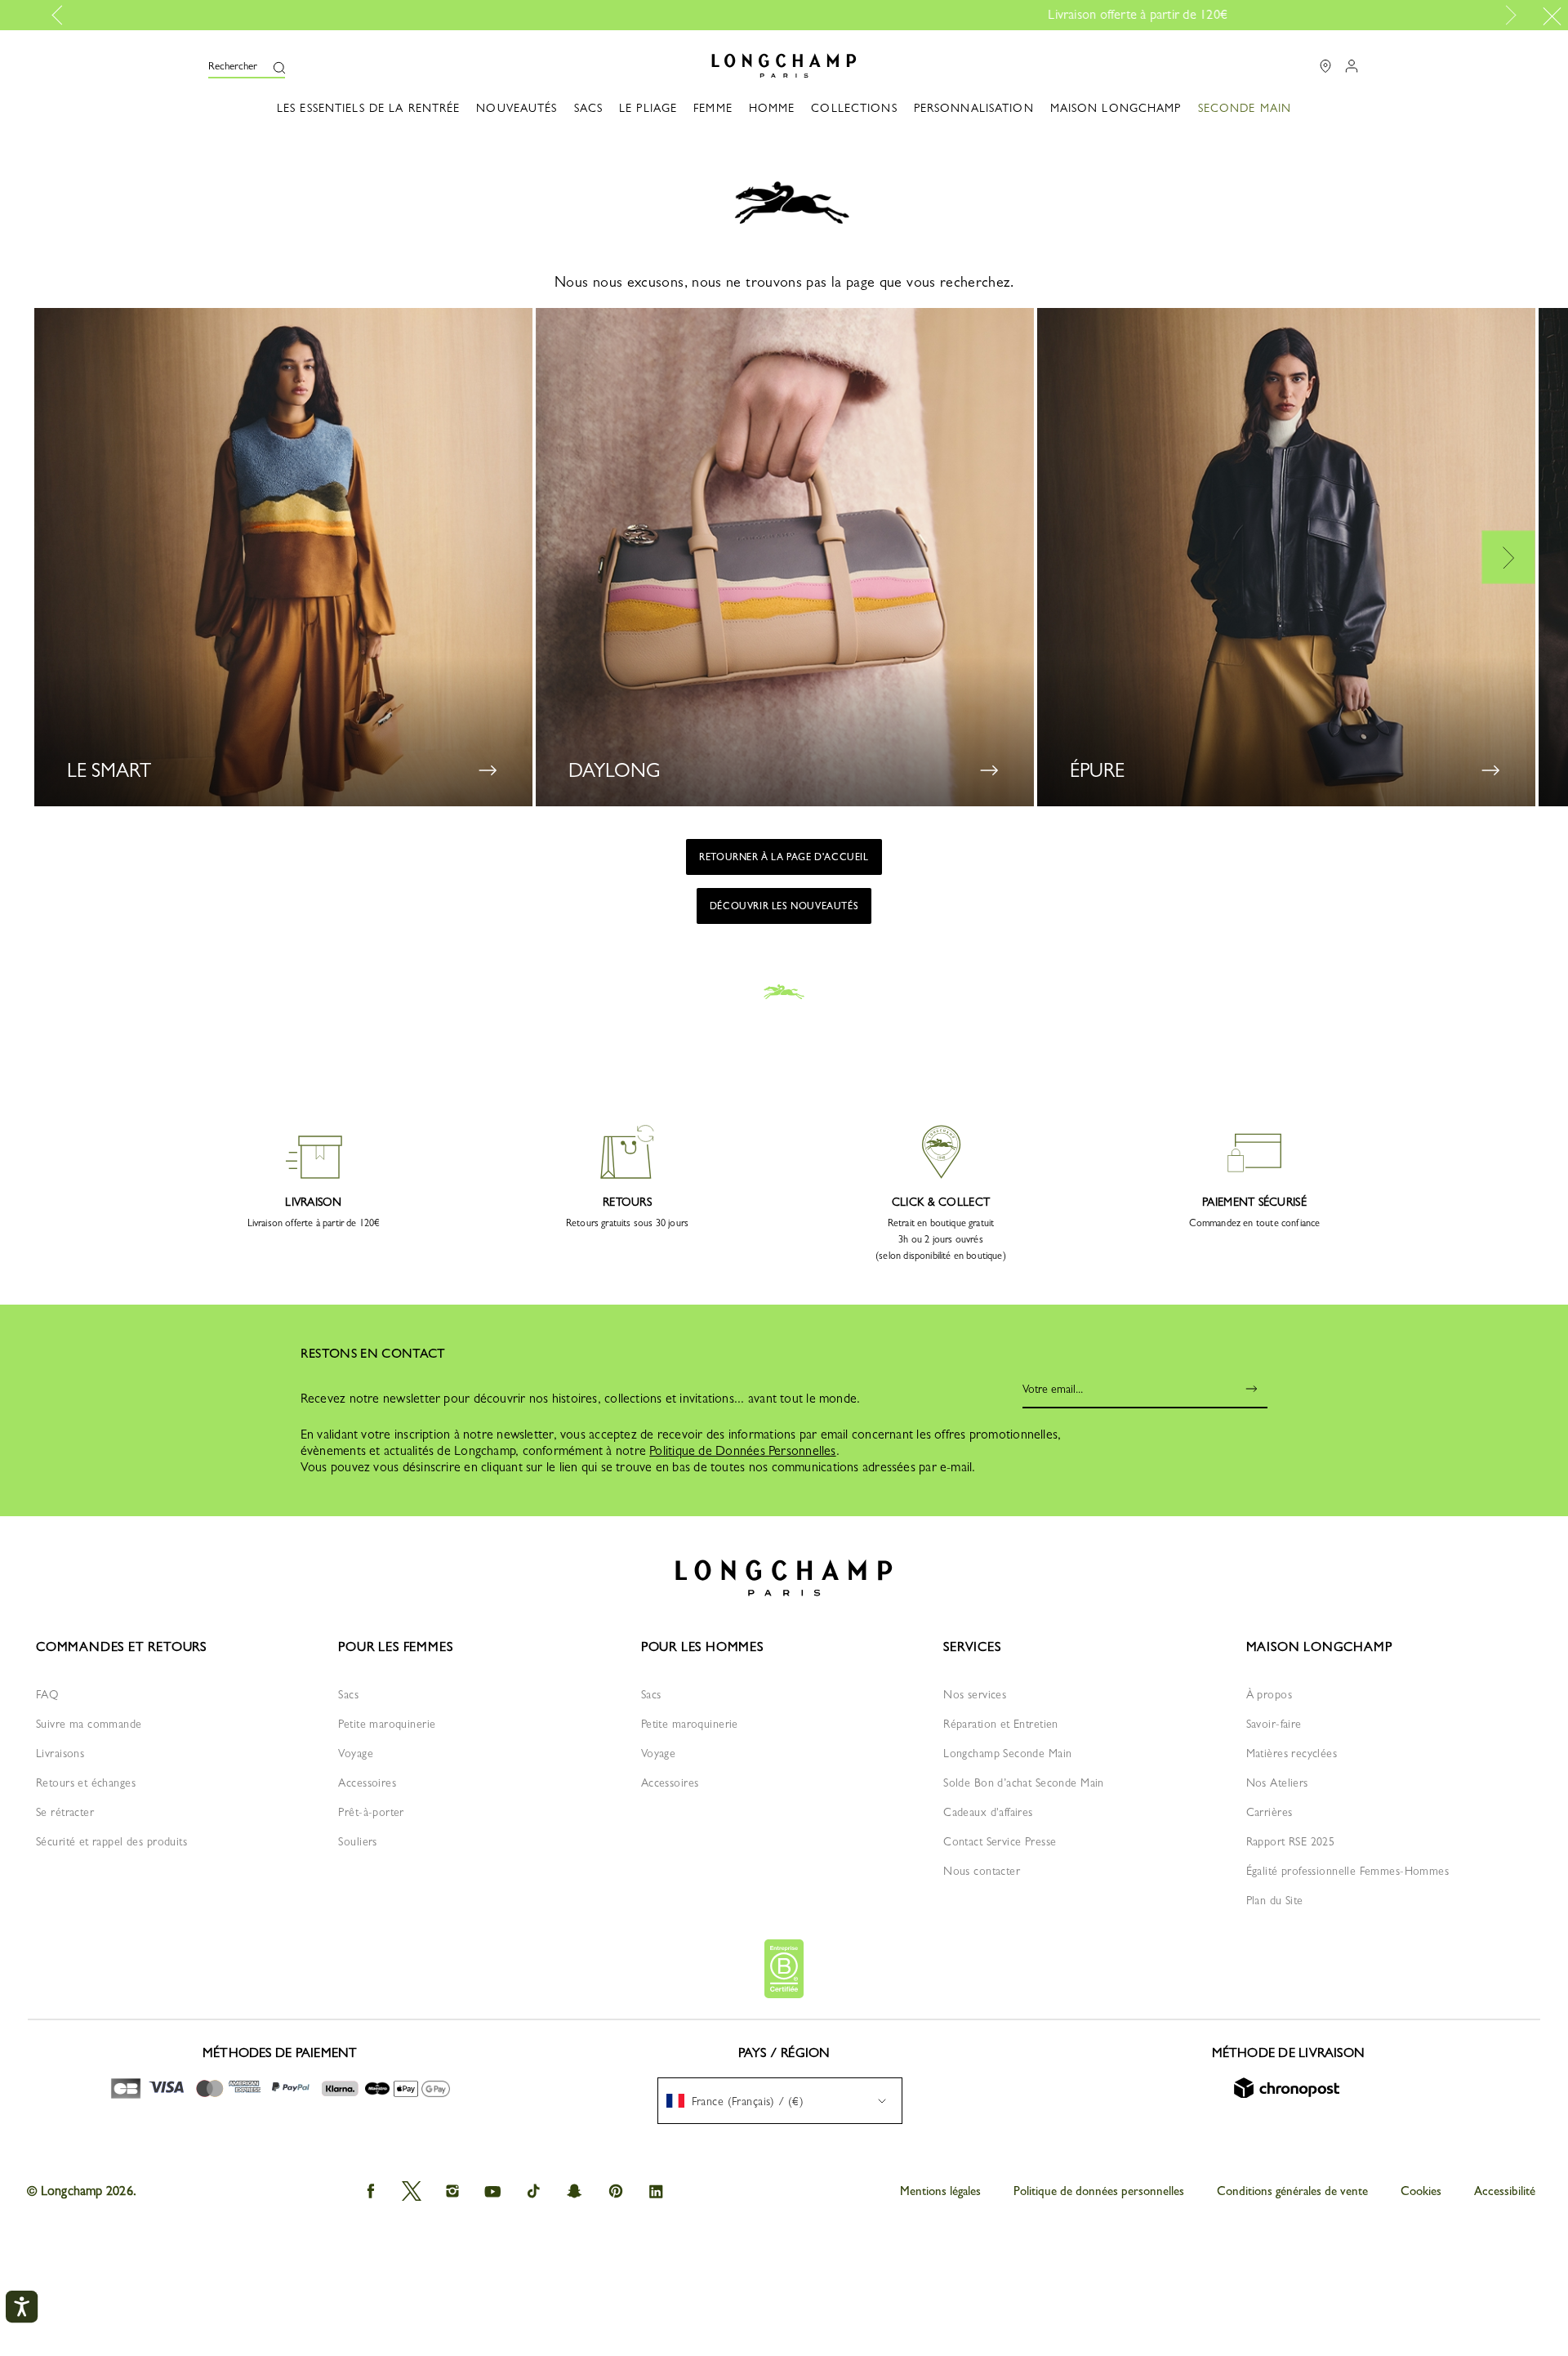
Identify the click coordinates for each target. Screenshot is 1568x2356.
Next (1508, 16)
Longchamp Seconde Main (1007, 1753)
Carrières (1270, 1812)
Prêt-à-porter (371, 1812)
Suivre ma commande (89, 1724)
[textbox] (743, 2101)
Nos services (975, 1694)
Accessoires (367, 1783)
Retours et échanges (86, 1783)
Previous (63, 16)
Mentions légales (940, 2191)
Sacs (348, 1694)
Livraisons (60, 1753)
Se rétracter (65, 1812)
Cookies (1421, 2191)
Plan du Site (1275, 1900)
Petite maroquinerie (387, 1724)
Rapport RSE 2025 (1291, 1841)
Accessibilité (1505, 2191)
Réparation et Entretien (1001, 1724)
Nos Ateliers (1277, 1783)
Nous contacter (982, 1871)
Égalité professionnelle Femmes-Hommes (1348, 1871)
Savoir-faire (1274, 1724)
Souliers (357, 1841)
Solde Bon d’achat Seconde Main (1024, 1783)
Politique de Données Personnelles (742, 1450)
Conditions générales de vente (1292, 2191)
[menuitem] (1245, 117)
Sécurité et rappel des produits (111, 1841)
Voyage (356, 1753)
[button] (247, 66)
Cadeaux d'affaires (988, 1812)
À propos (1269, 1694)
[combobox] (780, 2101)
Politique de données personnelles (1099, 2191)
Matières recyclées (1292, 1753)
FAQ (47, 1694)
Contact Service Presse (1000, 1841)
